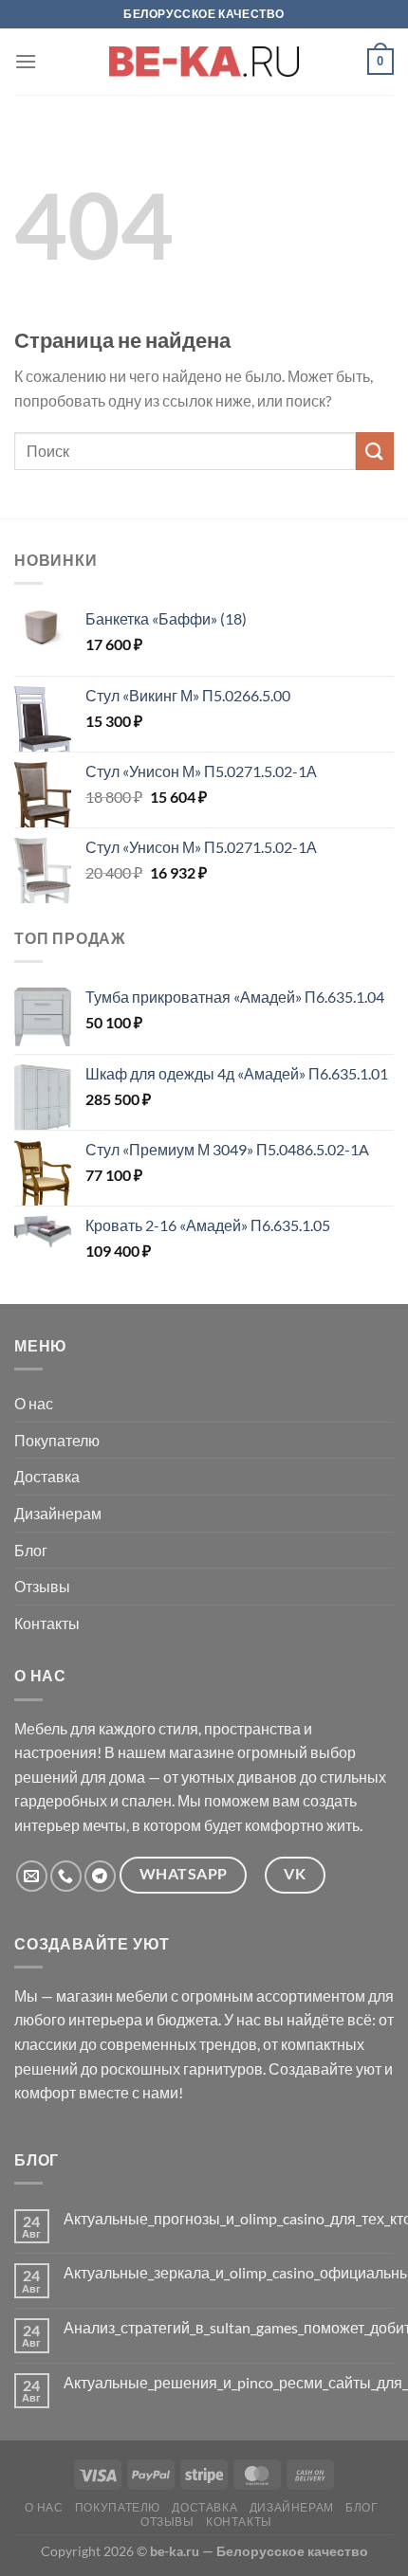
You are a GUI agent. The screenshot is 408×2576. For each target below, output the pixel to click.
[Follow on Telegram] (100, 1876)
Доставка (47, 1476)
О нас (34, 1403)
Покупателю (57, 1440)
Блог (31, 1550)
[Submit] (375, 451)
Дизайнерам (58, 1513)
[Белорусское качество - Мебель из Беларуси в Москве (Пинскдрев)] (204, 62)
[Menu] (26, 61)
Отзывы (42, 1586)
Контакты (47, 1623)
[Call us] (66, 1876)
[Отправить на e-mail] (32, 1876)
